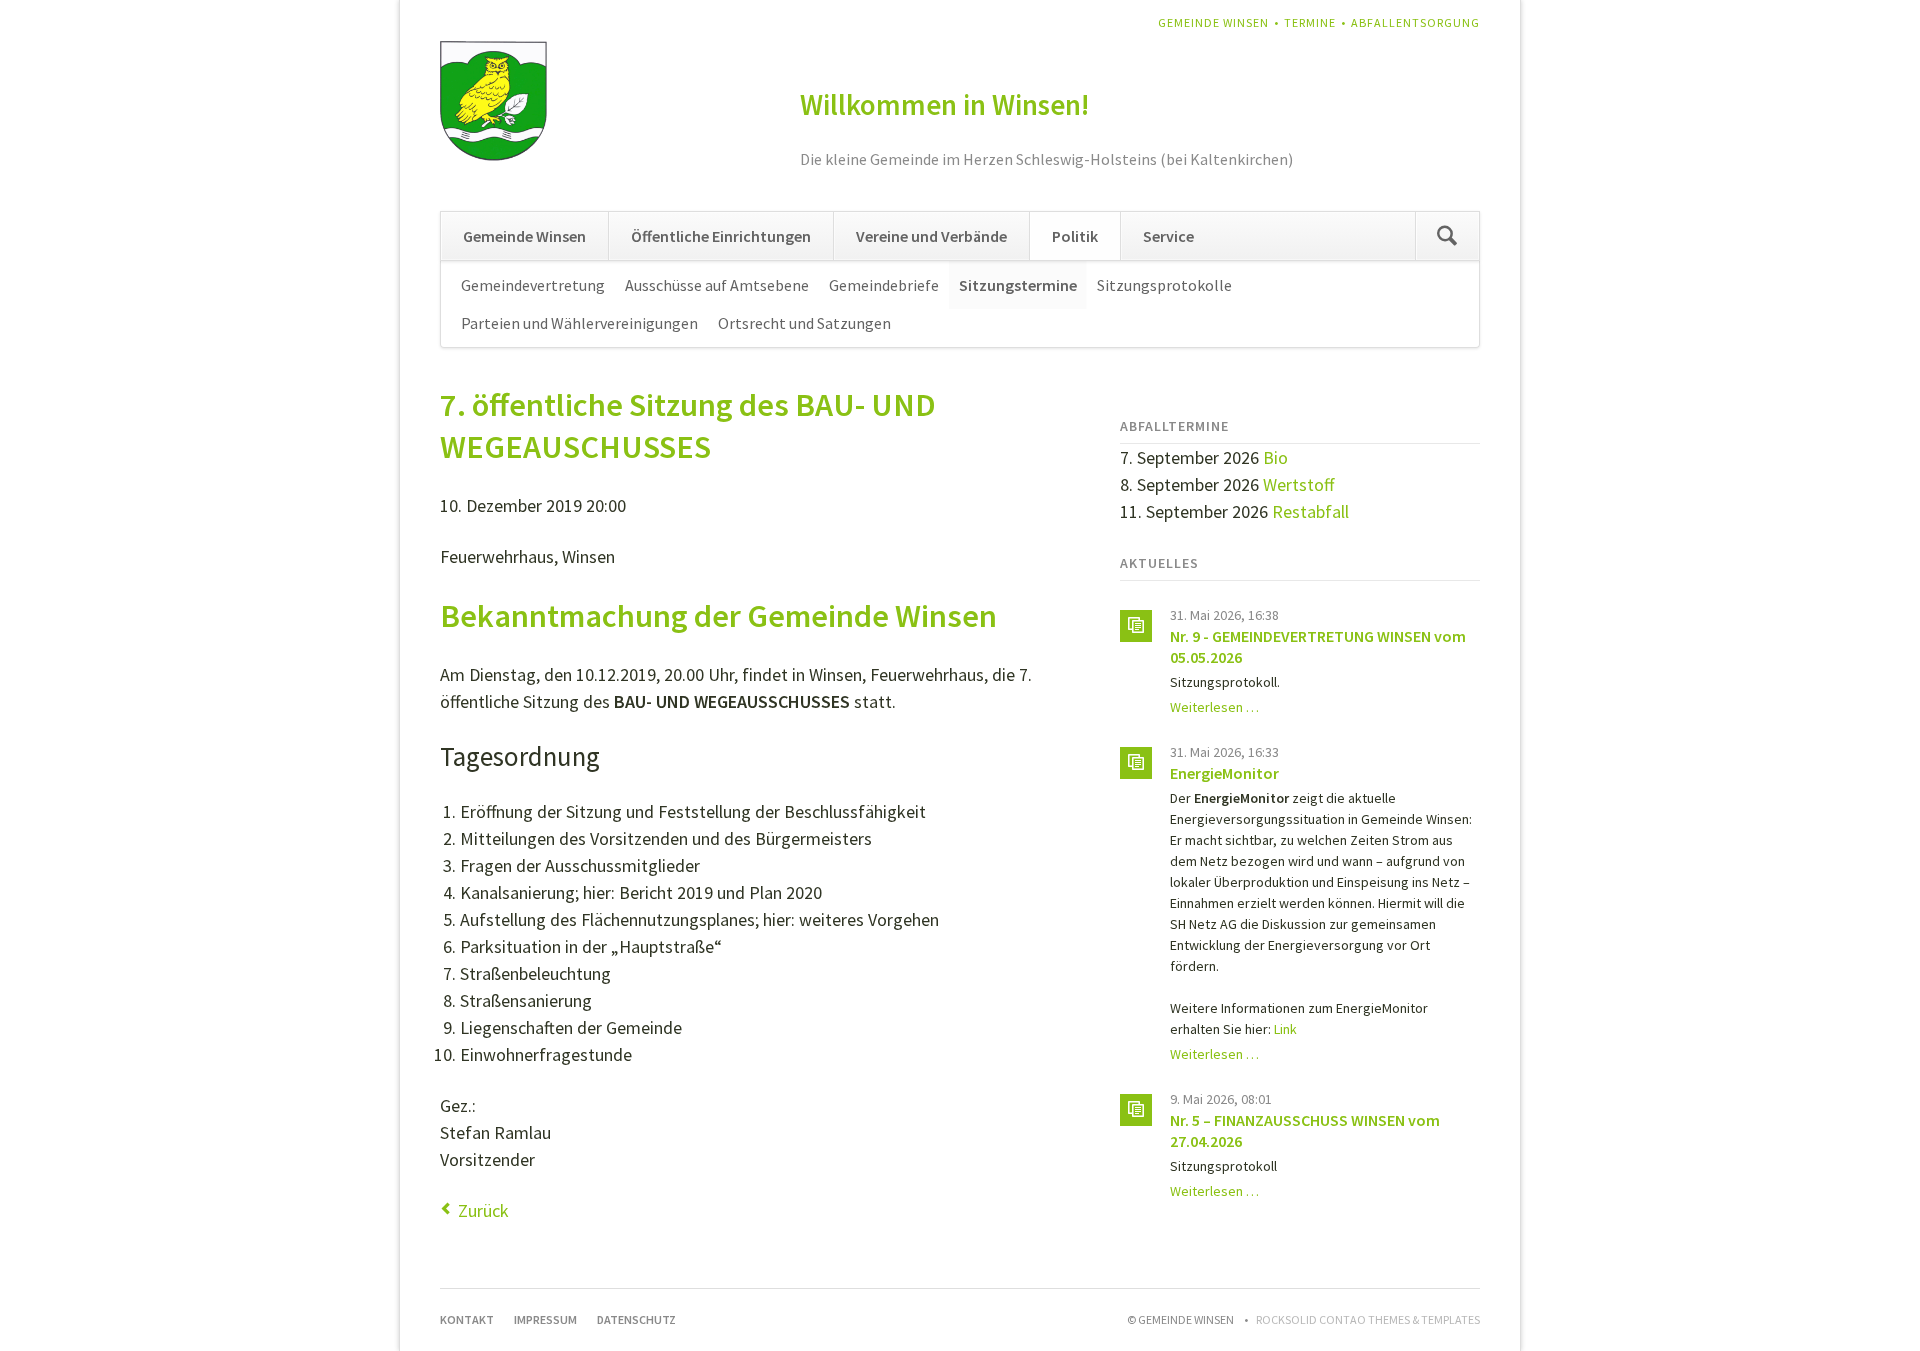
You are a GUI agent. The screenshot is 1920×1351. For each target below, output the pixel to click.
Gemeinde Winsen (1213, 22)
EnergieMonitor (1224, 773)
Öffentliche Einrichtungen (721, 236)
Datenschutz (636, 1319)
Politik (1075, 236)
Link (1285, 1029)
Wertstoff (1298, 484)
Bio (1275, 457)
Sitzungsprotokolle (1164, 285)
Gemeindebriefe (884, 285)
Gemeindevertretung (533, 285)
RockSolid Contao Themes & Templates (1368, 1319)
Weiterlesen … (1214, 707)
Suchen (1447, 236)
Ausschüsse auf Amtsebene (717, 285)
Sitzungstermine (1018, 285)
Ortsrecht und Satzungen (804, 323)
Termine (1310, 22)
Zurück (483, 1210)
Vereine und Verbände (931, 236)
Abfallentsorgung (1415, 22)
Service (1168, 236)
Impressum (545, 1319)
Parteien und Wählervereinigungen (579, 323)
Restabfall (1310, 511)
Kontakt (467, 1319)
